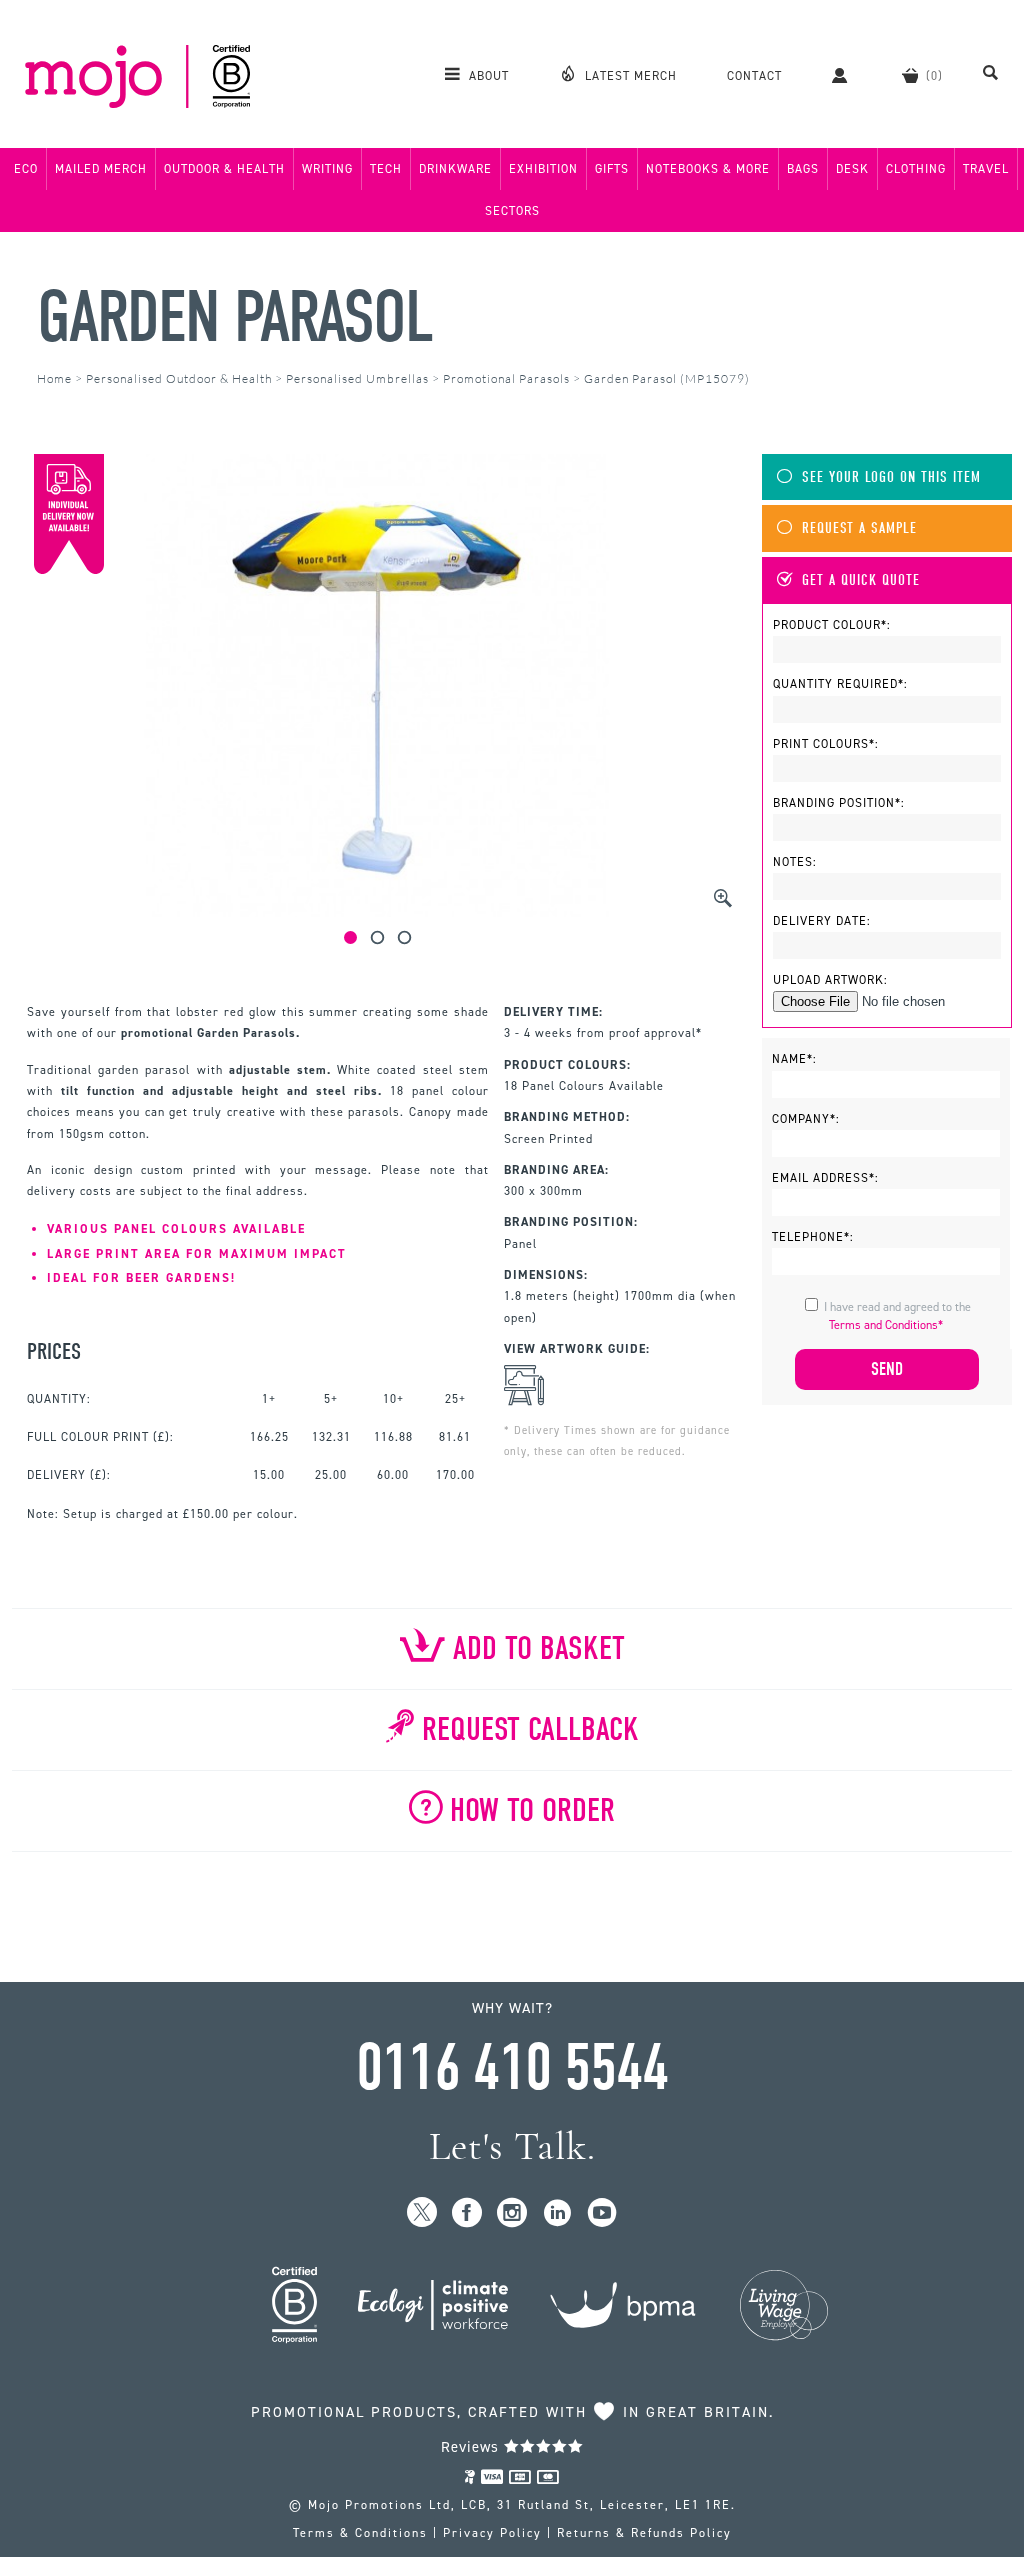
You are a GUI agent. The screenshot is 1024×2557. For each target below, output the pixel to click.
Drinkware (455, 169)
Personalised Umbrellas (357, 378)
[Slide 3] (404, 937)
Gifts (612, 169)
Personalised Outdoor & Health (179, 378)
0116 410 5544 (512, 2068)
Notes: (795, 862)
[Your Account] (842, 75)
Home (54, 378)
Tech (386, 169)
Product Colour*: (832, 625)
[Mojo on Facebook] (467, 2213)
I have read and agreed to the (897, 1316)
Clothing (916, 169)
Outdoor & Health (224, 169)
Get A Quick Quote (861, 580)
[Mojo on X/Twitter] (422, 2213)
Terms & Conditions (360, 2533)
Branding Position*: (839, 803)
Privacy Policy (492, 2533)
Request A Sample (859, 528)
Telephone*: (813, 1237)
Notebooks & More (708, 169)
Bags (803, 169)
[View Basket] (922, 75)
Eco (26, 169)
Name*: (794, 1059)
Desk (852, 169)
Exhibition (543, 169)
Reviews (472, 2447)
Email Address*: (825, 1178)
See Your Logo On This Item (891, 477)
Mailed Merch (101, 169)
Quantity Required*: (840, 684)
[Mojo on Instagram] (512, 2213)
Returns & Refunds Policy (644, 2533)
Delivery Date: (822, 921)
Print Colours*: (826, 744)
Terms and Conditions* (886, 1325)
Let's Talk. (512, 2146)
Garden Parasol (235, 317)
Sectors (512, 211)
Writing (327, 169)
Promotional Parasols (506, 378)
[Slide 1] (350, 937)
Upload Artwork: (830, 980)
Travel (986, 169)
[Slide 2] (377, 937)
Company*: (806, 1119)
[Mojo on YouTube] (602, 2213)
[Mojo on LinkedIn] (557, 2213)
